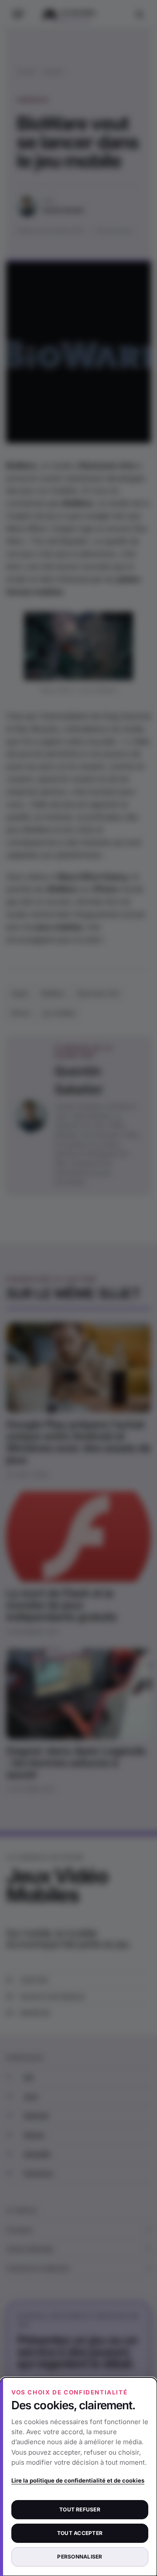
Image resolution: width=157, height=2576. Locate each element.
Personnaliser (80, 2557)
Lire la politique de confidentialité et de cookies (78, 2480)
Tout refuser (80, 2509)
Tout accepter (80, 2533)
